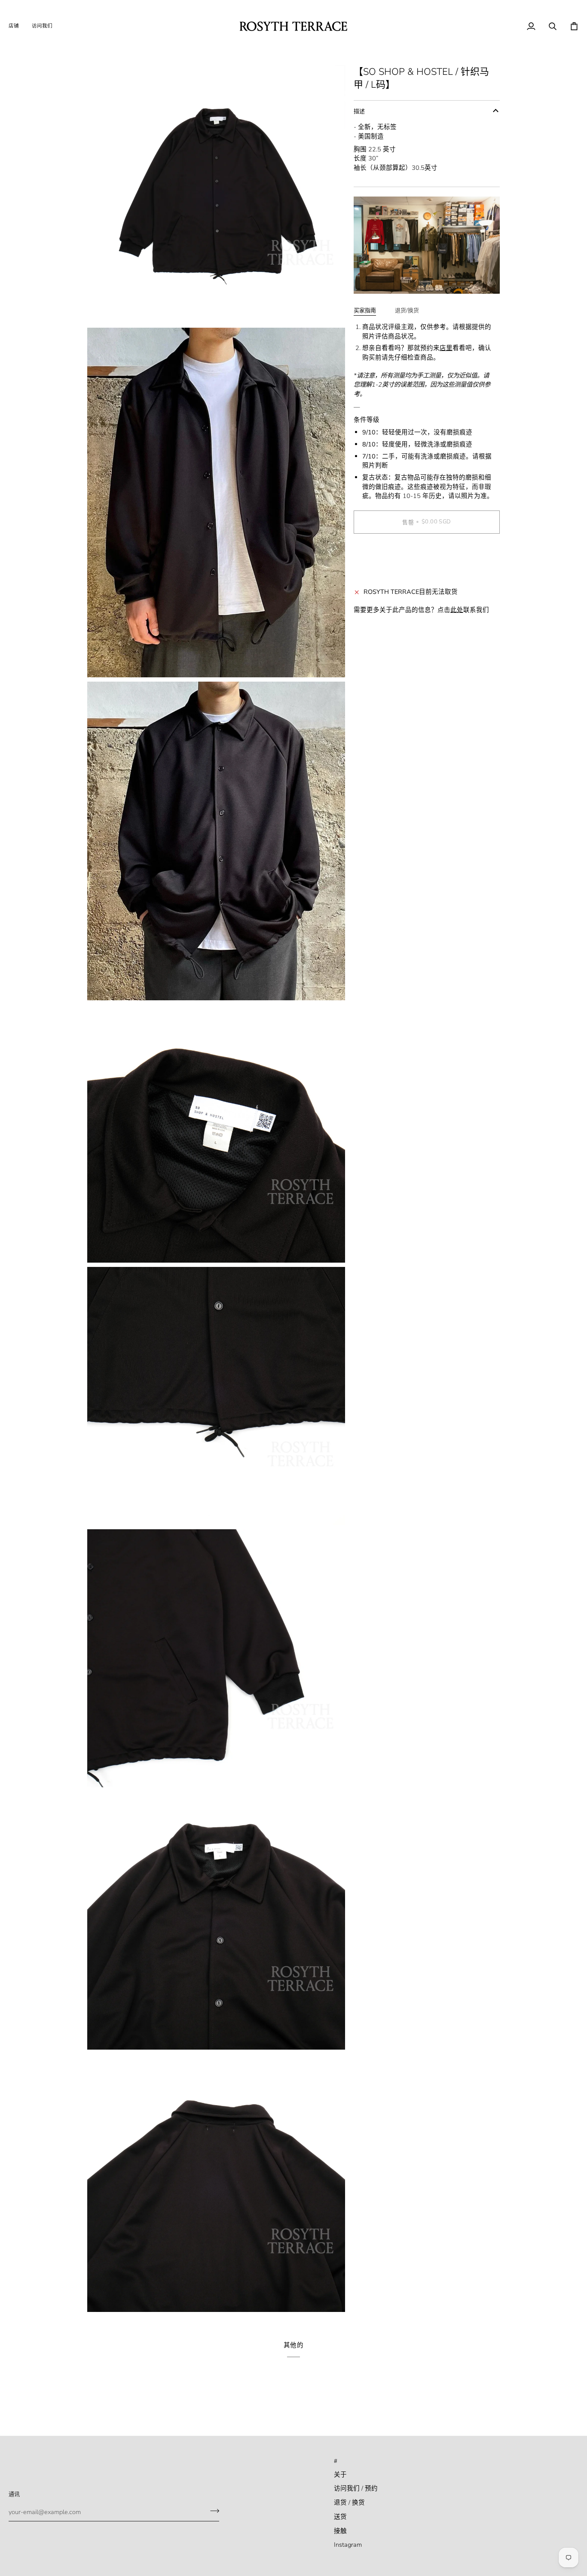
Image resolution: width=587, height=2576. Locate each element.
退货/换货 (407, 310)
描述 (359, 111)
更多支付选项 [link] (373, 574)
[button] (17, 26)
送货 (340, 2517)
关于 (340, 2475)
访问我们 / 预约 (356, 2488)
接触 (340, 2531)
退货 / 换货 (349, 2502)
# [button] (336, 2461)
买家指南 (365, 310)
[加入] (212, 2511)
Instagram (348, 2545)
